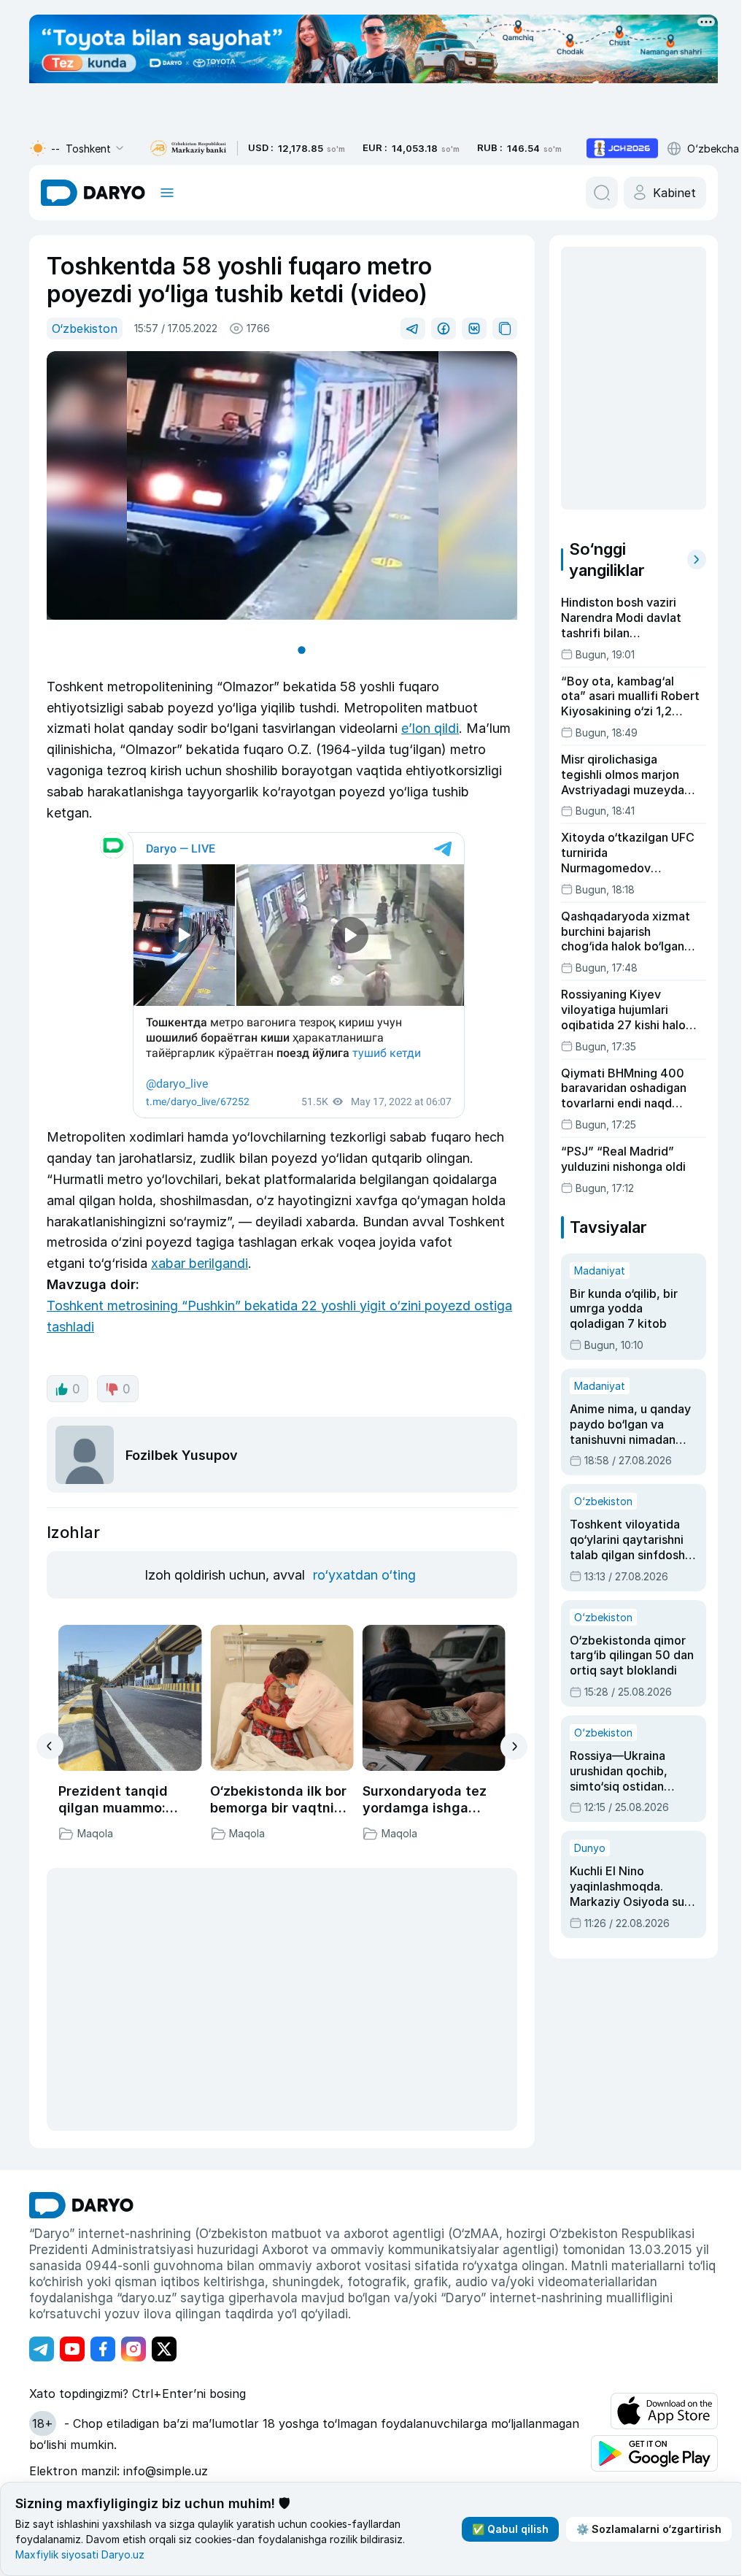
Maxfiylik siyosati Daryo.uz (80, 2554)
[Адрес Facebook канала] (103, 2349)
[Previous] (50, 1746)
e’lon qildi (430, 728)
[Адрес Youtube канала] (72, 2349)
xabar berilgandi (200, 1263)
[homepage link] (93, 193)
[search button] (602, 193)
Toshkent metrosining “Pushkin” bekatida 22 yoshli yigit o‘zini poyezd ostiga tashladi (279, 1316)
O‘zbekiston (85, 328)
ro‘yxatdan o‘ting (364, 1575)
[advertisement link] (622, 148)
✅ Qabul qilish (504, 2529)
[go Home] (81, 2205)
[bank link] (188, 149)
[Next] (514, 1746)
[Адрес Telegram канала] (42, 2349)
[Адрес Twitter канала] (164, 2349)
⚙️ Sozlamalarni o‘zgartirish (643, 2529)
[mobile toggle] (167, 193)
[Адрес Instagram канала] (133, 2349)
